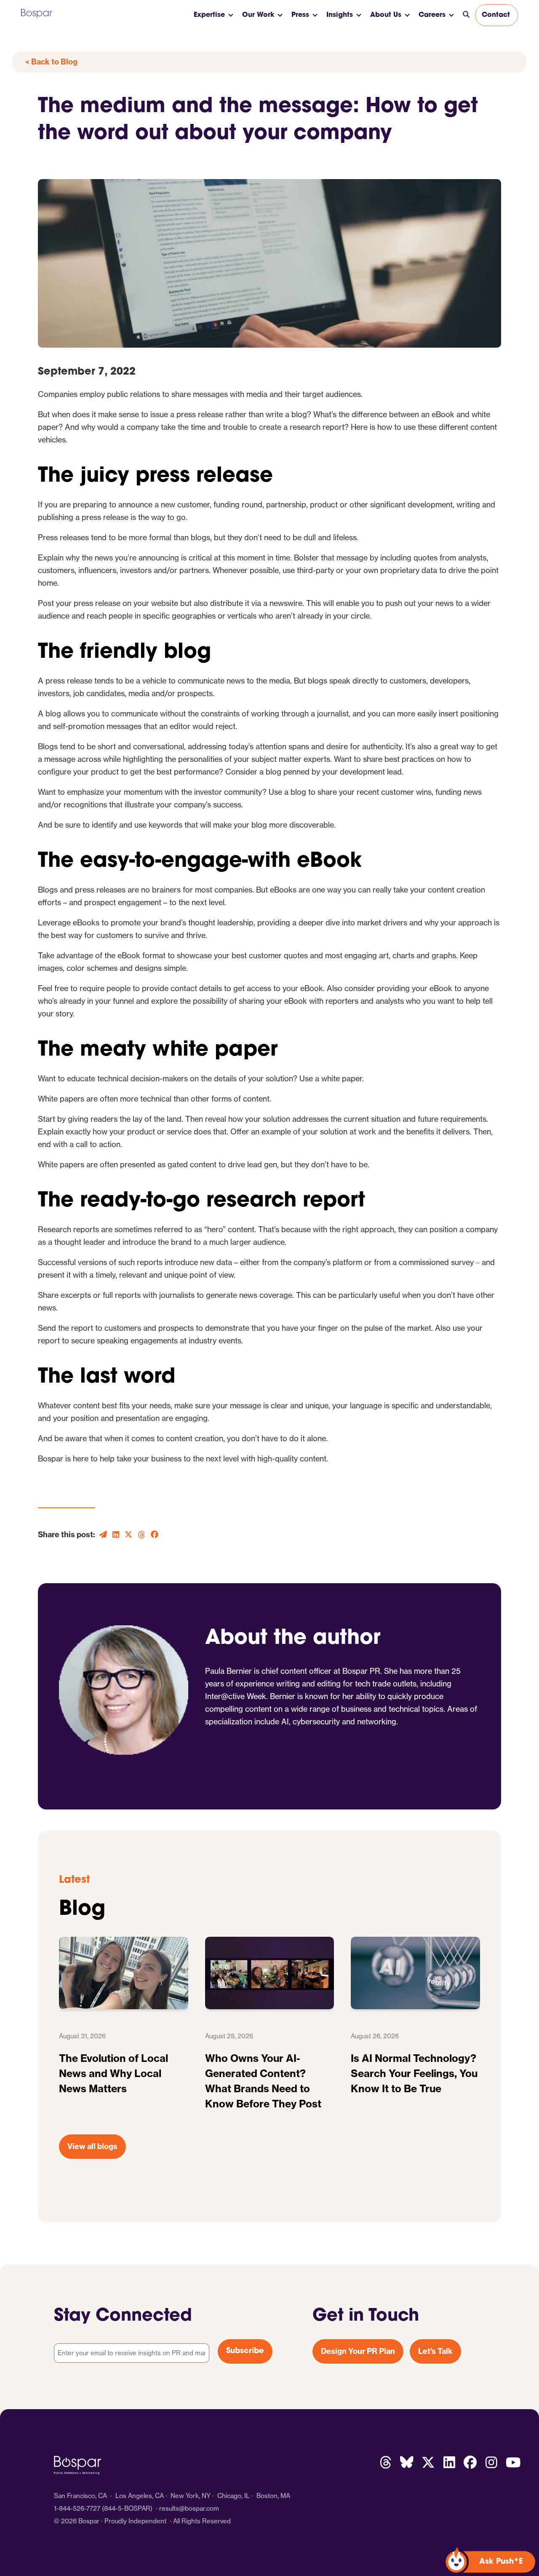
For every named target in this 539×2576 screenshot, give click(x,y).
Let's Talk (435, 2351)
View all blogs (92, 2146)
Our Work (258, 15)
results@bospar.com (189, 2508)
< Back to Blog (51, 62)
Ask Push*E (501, 2562)
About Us (386, 15)
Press (300, 15)
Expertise (209, 15)
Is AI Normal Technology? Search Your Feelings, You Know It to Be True (414, 2073)
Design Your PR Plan (358, 2351)
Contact (496, 15)
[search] (466, 15)
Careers (432, 15)
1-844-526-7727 (77, 2508)
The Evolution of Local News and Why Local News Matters (113, 2073)
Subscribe (245, 2351)
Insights (340, 15)
